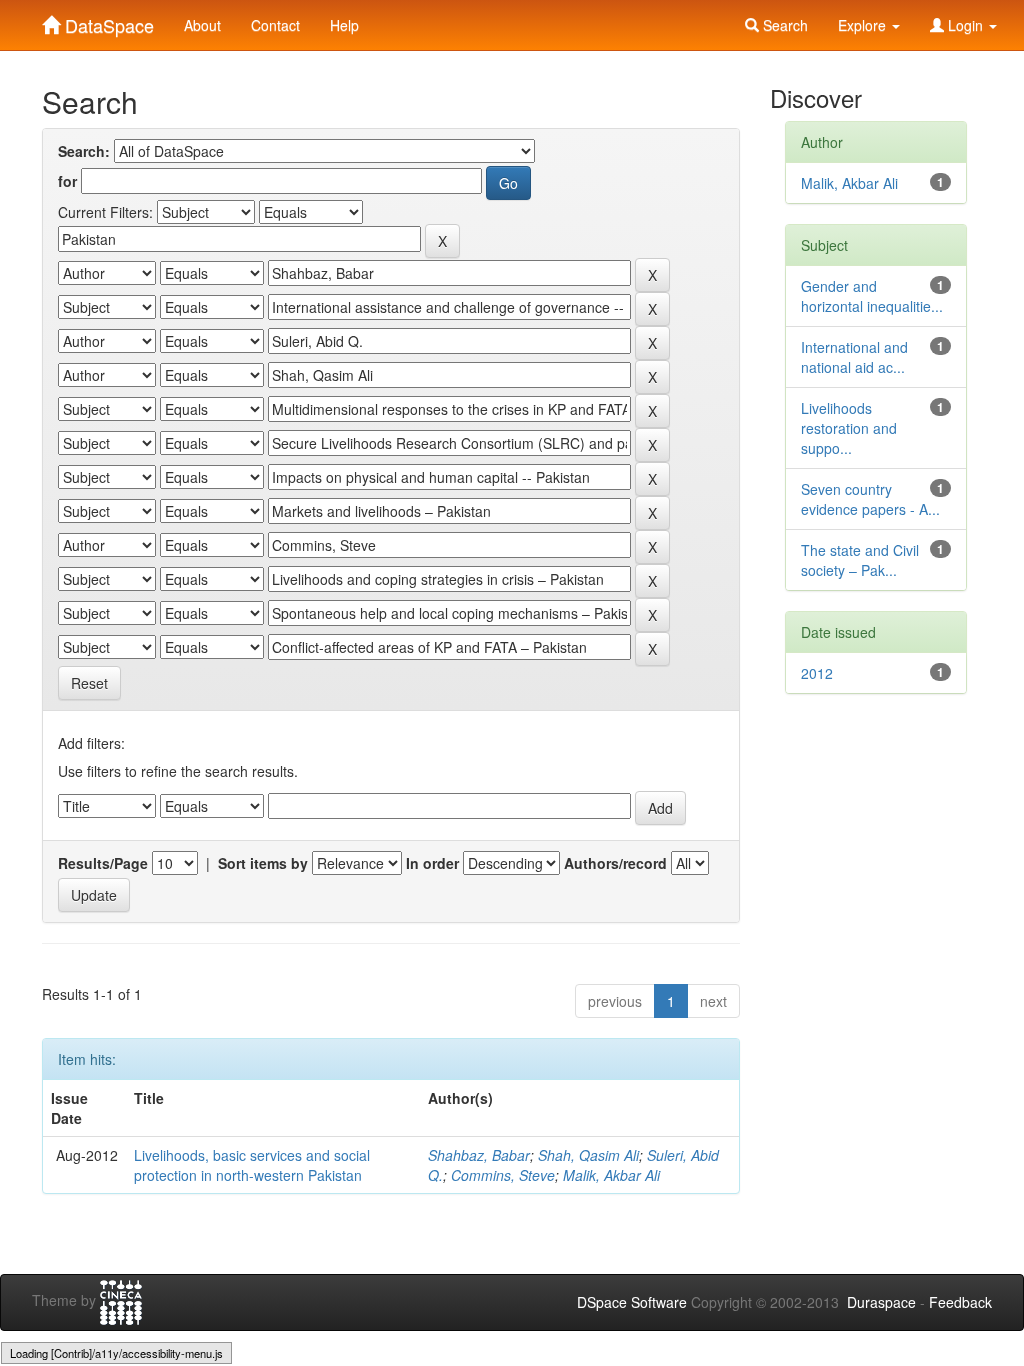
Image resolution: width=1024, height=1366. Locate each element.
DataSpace (107, 21)
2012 (817, 673)
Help (344, 25)
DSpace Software (632, 1302)
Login (965, 25)
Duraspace (881, 1302)
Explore (864, 25)
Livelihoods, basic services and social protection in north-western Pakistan (252, 1165)
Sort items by (263, 863)
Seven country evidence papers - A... (870, 499)
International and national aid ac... (854, 357)
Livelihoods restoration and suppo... (849, 428)
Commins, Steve (503, 1175)
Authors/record (615, 863)
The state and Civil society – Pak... (860, 560)
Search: (84, 151)
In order (432, 863)
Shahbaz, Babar (479, 1155)
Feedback (960, 1302)
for (67, 181)
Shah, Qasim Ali (588, 1155)
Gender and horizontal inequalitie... (872, 296)
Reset (89, 683)
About (202, 25)
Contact (275, 25)
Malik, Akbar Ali (611, 1175)
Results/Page (103, 863)
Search (783, 25)
